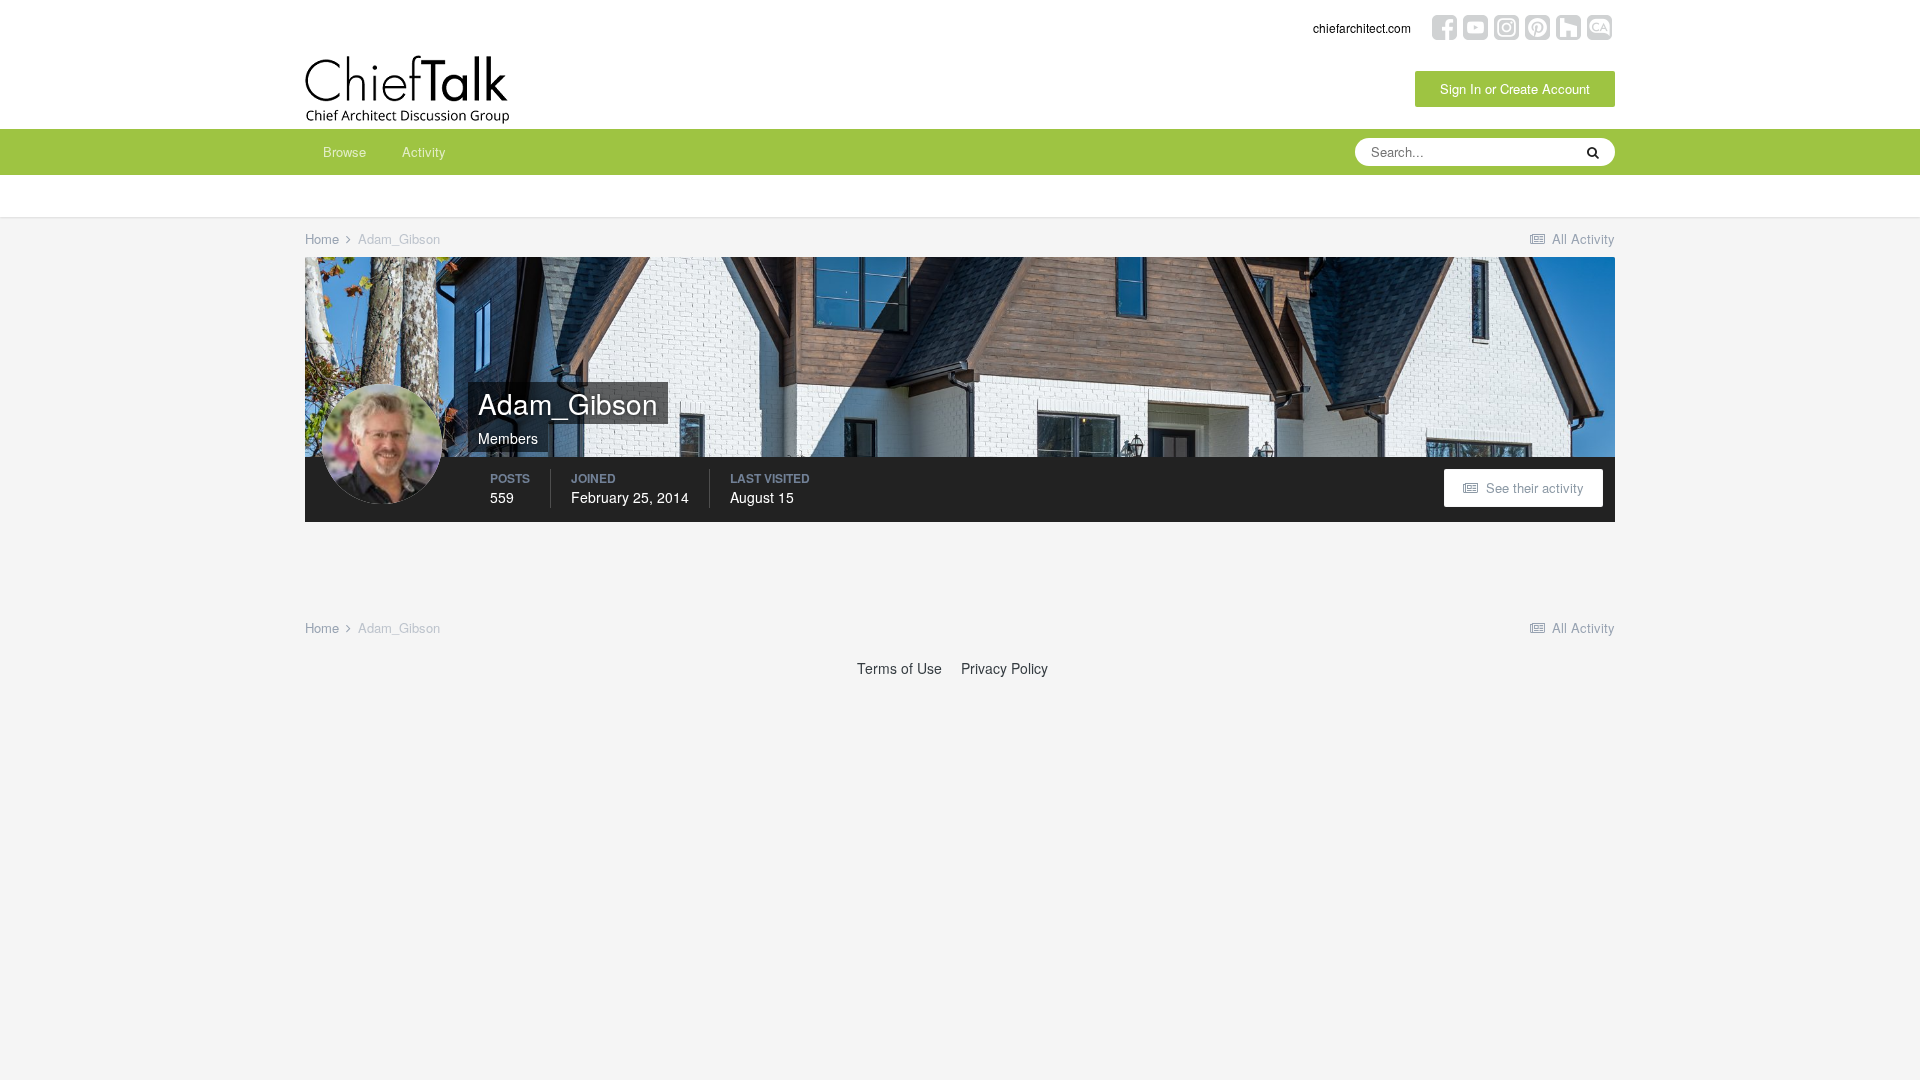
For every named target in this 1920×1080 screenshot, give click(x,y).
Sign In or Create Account (1515, 88)
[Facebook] (1444, 25)
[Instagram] (1506, 25)
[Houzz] (1568, 25)
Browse (344, 151)
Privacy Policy (1004, 668)
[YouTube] (1475, 25)
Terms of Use (899, 668)
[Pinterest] (1537, 25)
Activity (424, 151)
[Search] (1593, 152)
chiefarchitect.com (1362, 27)
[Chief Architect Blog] (1599, 25)
